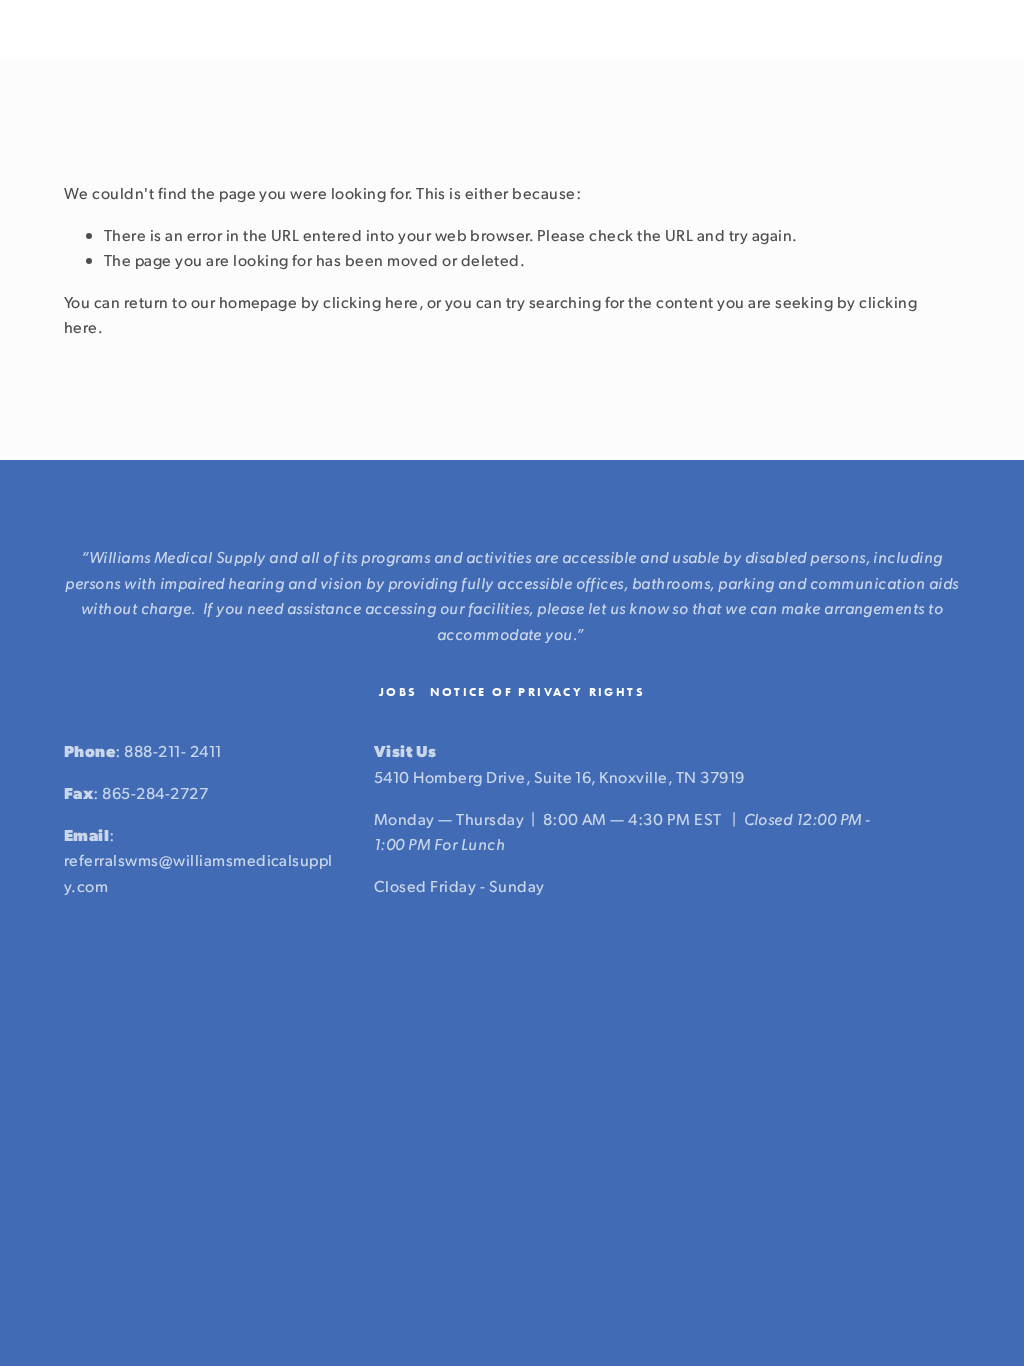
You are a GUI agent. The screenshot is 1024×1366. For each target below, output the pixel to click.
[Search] (71, 30)
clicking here (370, 301)
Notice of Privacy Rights (538, 692)
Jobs (398, 692)
